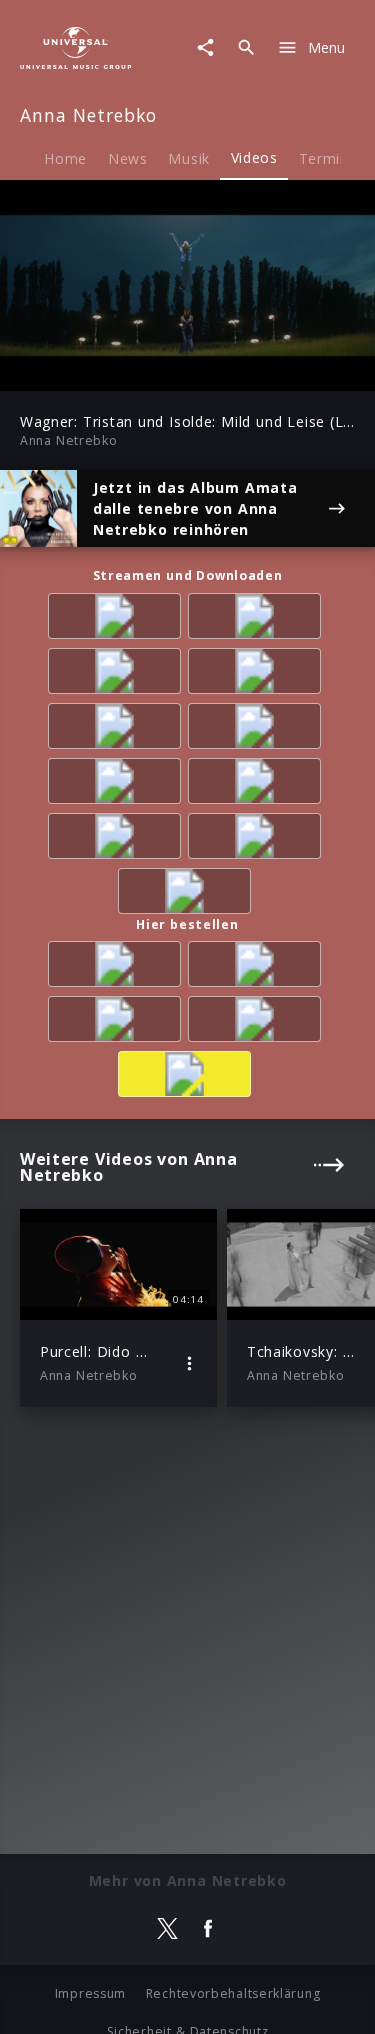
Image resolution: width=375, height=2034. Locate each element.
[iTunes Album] (258, 674)
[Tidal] (118, 784)
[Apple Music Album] (118, 619)
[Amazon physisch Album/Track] (118, 967)
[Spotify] (258, 619)
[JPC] (258, 1022)
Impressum (90, 1993)
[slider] (124, 369)
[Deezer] (118, 674)
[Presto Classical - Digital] (258, 729)
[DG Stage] (188, 894)
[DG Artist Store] (188, 1077)
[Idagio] (118, 839)
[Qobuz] (258, 839)
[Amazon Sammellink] (118, 729)
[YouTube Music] (258, 784)
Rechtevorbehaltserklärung (233, 1993)
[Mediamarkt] (258, 967)
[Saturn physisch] (118, 1022)
